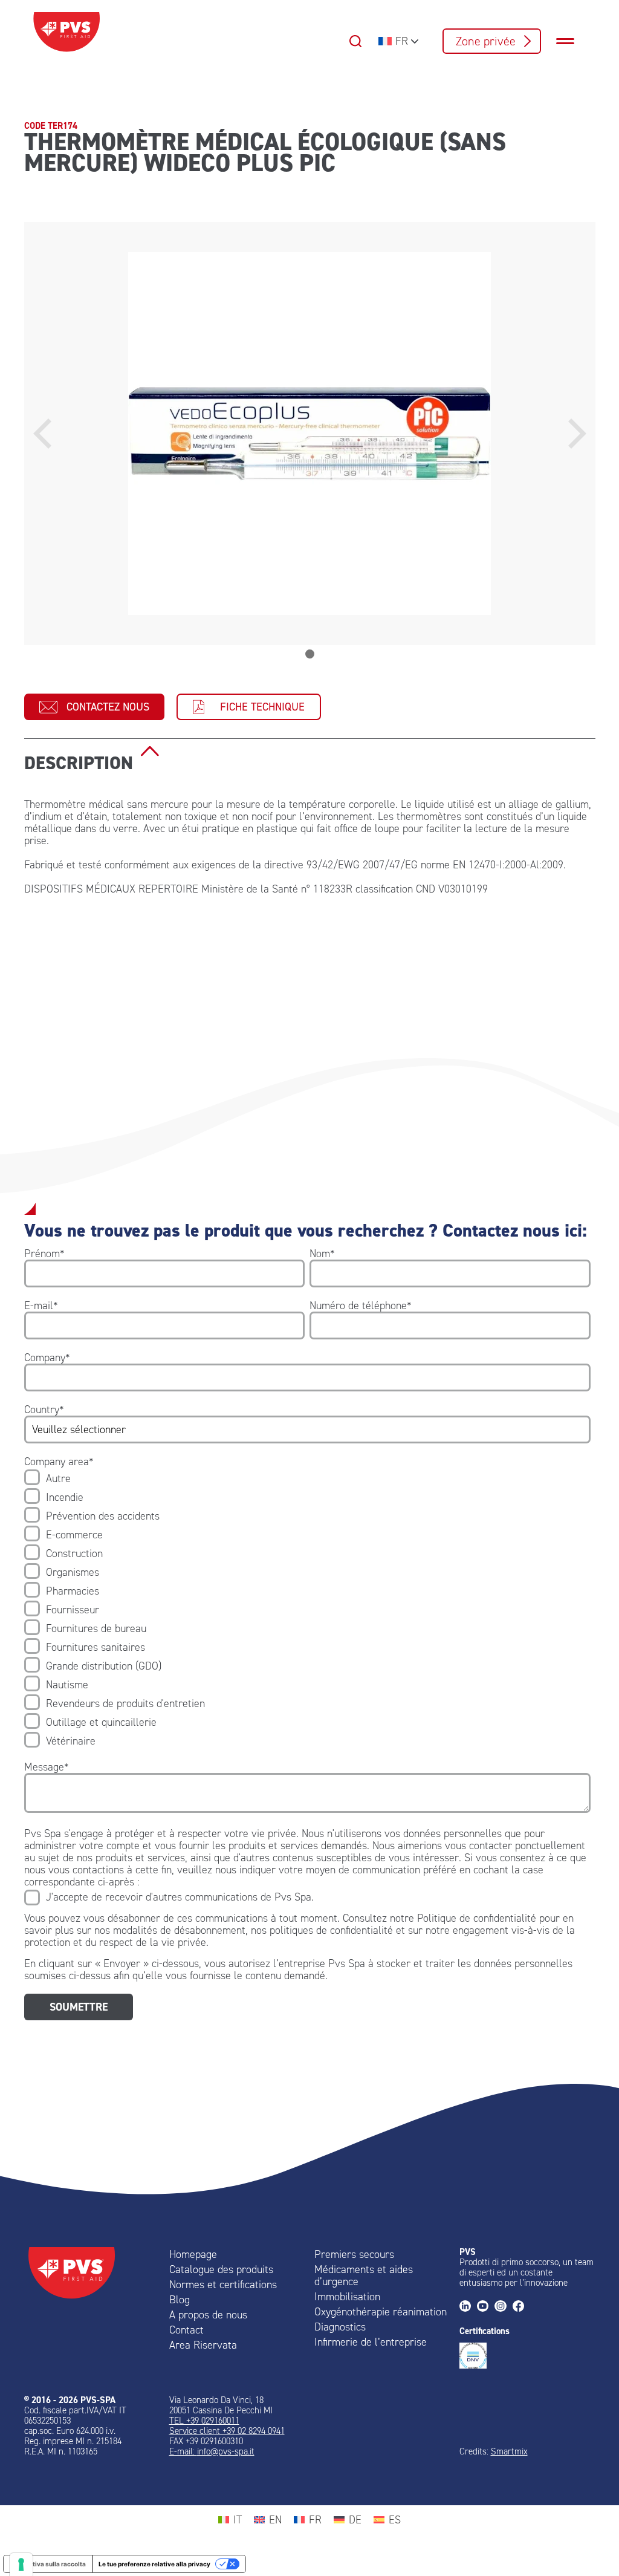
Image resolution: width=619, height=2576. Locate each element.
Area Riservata (203, 2345)
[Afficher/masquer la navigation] (571, 41)
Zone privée (486, 41)
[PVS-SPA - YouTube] (486, 2307)
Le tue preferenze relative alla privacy (154, 2564)
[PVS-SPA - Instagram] (503, 2307)
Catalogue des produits (221, 2269)
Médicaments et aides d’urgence (364, 2275)
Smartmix (509, 2451)
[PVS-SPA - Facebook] (521, 2307)
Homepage (193, 2254)
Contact (186, 2330)
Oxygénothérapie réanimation (381, 2312)
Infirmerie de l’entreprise (371, 2342)
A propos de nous (208, 2315)
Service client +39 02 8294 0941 (227, 2431)
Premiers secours (354, 2254)
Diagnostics (340, 2327)
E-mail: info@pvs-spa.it (212, 2451)
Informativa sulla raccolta (48, 2564)
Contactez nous (108, 707)
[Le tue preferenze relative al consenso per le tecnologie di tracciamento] (21, 2565)
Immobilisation (347, 2297)
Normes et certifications (223, 2285)
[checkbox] (307, 1610)
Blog (180, 2300)
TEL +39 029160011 (204, 2421)
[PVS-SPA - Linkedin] (468, 2307)
